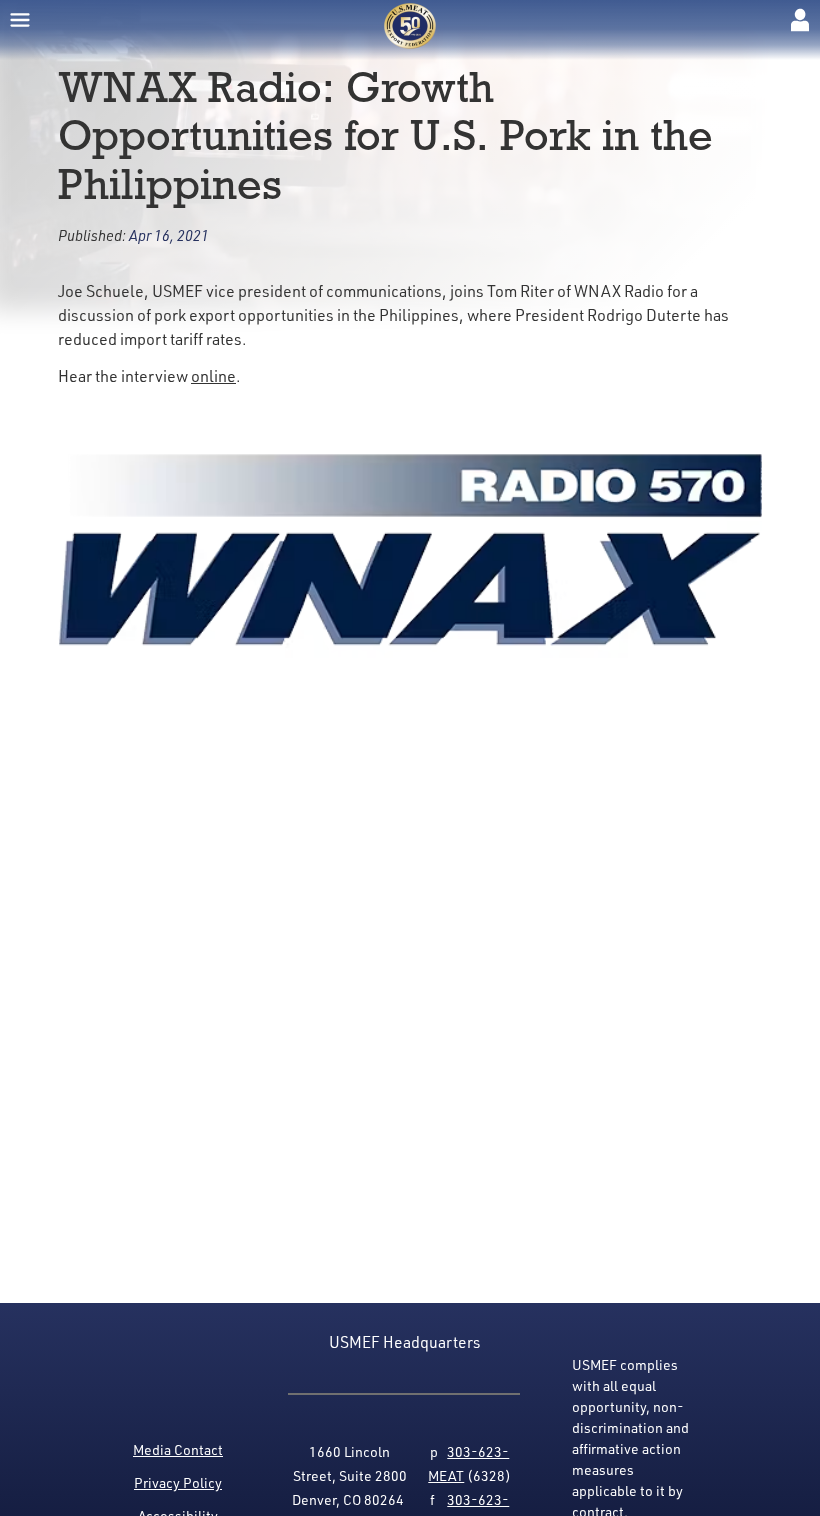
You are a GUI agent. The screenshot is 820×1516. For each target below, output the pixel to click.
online (213, 376)
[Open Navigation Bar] (20, 20)
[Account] (800, 20)
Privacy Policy (178, 1482)
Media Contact (178, 1449)
